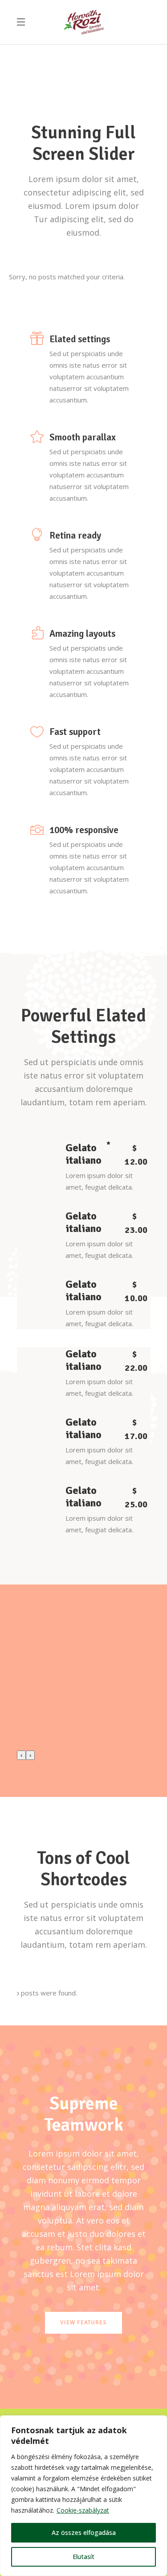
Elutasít (83, 2557)
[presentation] (21, 1755)
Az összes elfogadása (84, 2532)
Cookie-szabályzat (83, 2510)
